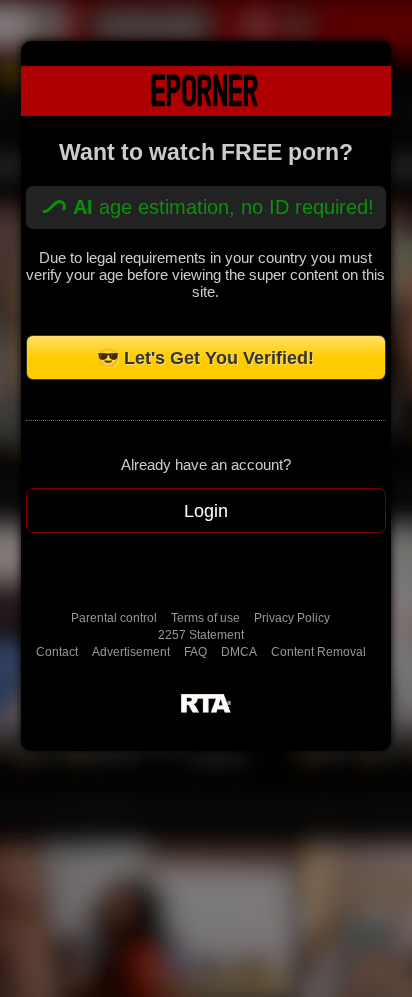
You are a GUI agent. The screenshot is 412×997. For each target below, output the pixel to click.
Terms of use (205, 618)
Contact (57, 652)
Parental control (114, 618)
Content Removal (318, 652)
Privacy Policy (292, 618)
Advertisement (131, 652)
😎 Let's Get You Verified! (205, 358)
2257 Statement (201, 635)
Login (206, 511)
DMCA (239, 652)
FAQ (195, 652)
